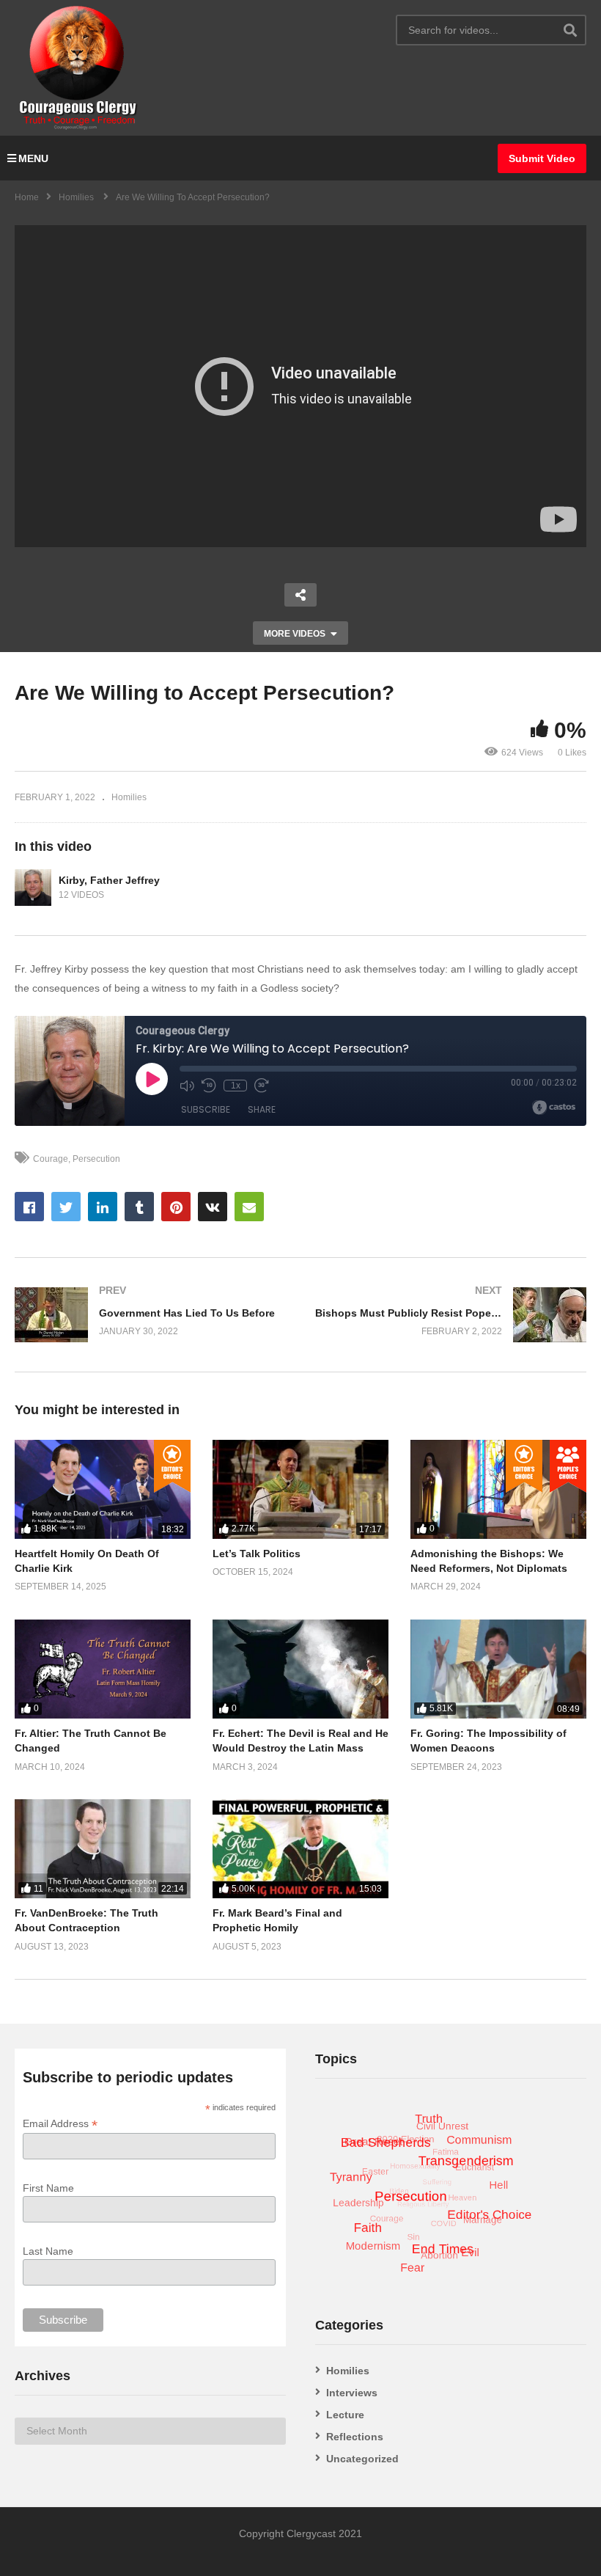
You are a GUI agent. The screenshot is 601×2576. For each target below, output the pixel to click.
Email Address (60, 2124)
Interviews (352, 2393)
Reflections (355, 2437)
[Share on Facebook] (29, 1207)
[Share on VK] (213, 1207)
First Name (48, 2188)
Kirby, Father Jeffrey (109, 880)
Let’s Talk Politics (257, 1554)
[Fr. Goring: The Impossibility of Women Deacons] (498, 1669)
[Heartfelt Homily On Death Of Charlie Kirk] (103, 1489)
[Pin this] (176, 1207)
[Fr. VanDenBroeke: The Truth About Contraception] (103, 1849)
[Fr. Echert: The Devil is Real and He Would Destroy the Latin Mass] (300, 1669)
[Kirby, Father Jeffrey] (33, 888)
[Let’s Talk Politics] (300, 1489)
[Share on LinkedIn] (103, 1207)
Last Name (48, 2251)
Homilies (129, 797)
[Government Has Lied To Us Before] (150, 1315)
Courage (51, 1159)
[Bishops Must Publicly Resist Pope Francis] (451, 1315)
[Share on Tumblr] (139, 1207)
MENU (33, 158)
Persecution (96, 1159)
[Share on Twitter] (66, 1207)
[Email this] (249, 1207)
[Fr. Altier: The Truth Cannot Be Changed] (103, 1669)
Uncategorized (362, 2459)
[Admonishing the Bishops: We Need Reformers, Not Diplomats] (498, 1489)
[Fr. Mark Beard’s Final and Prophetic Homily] (300, 1849)
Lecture (345, 2415)
